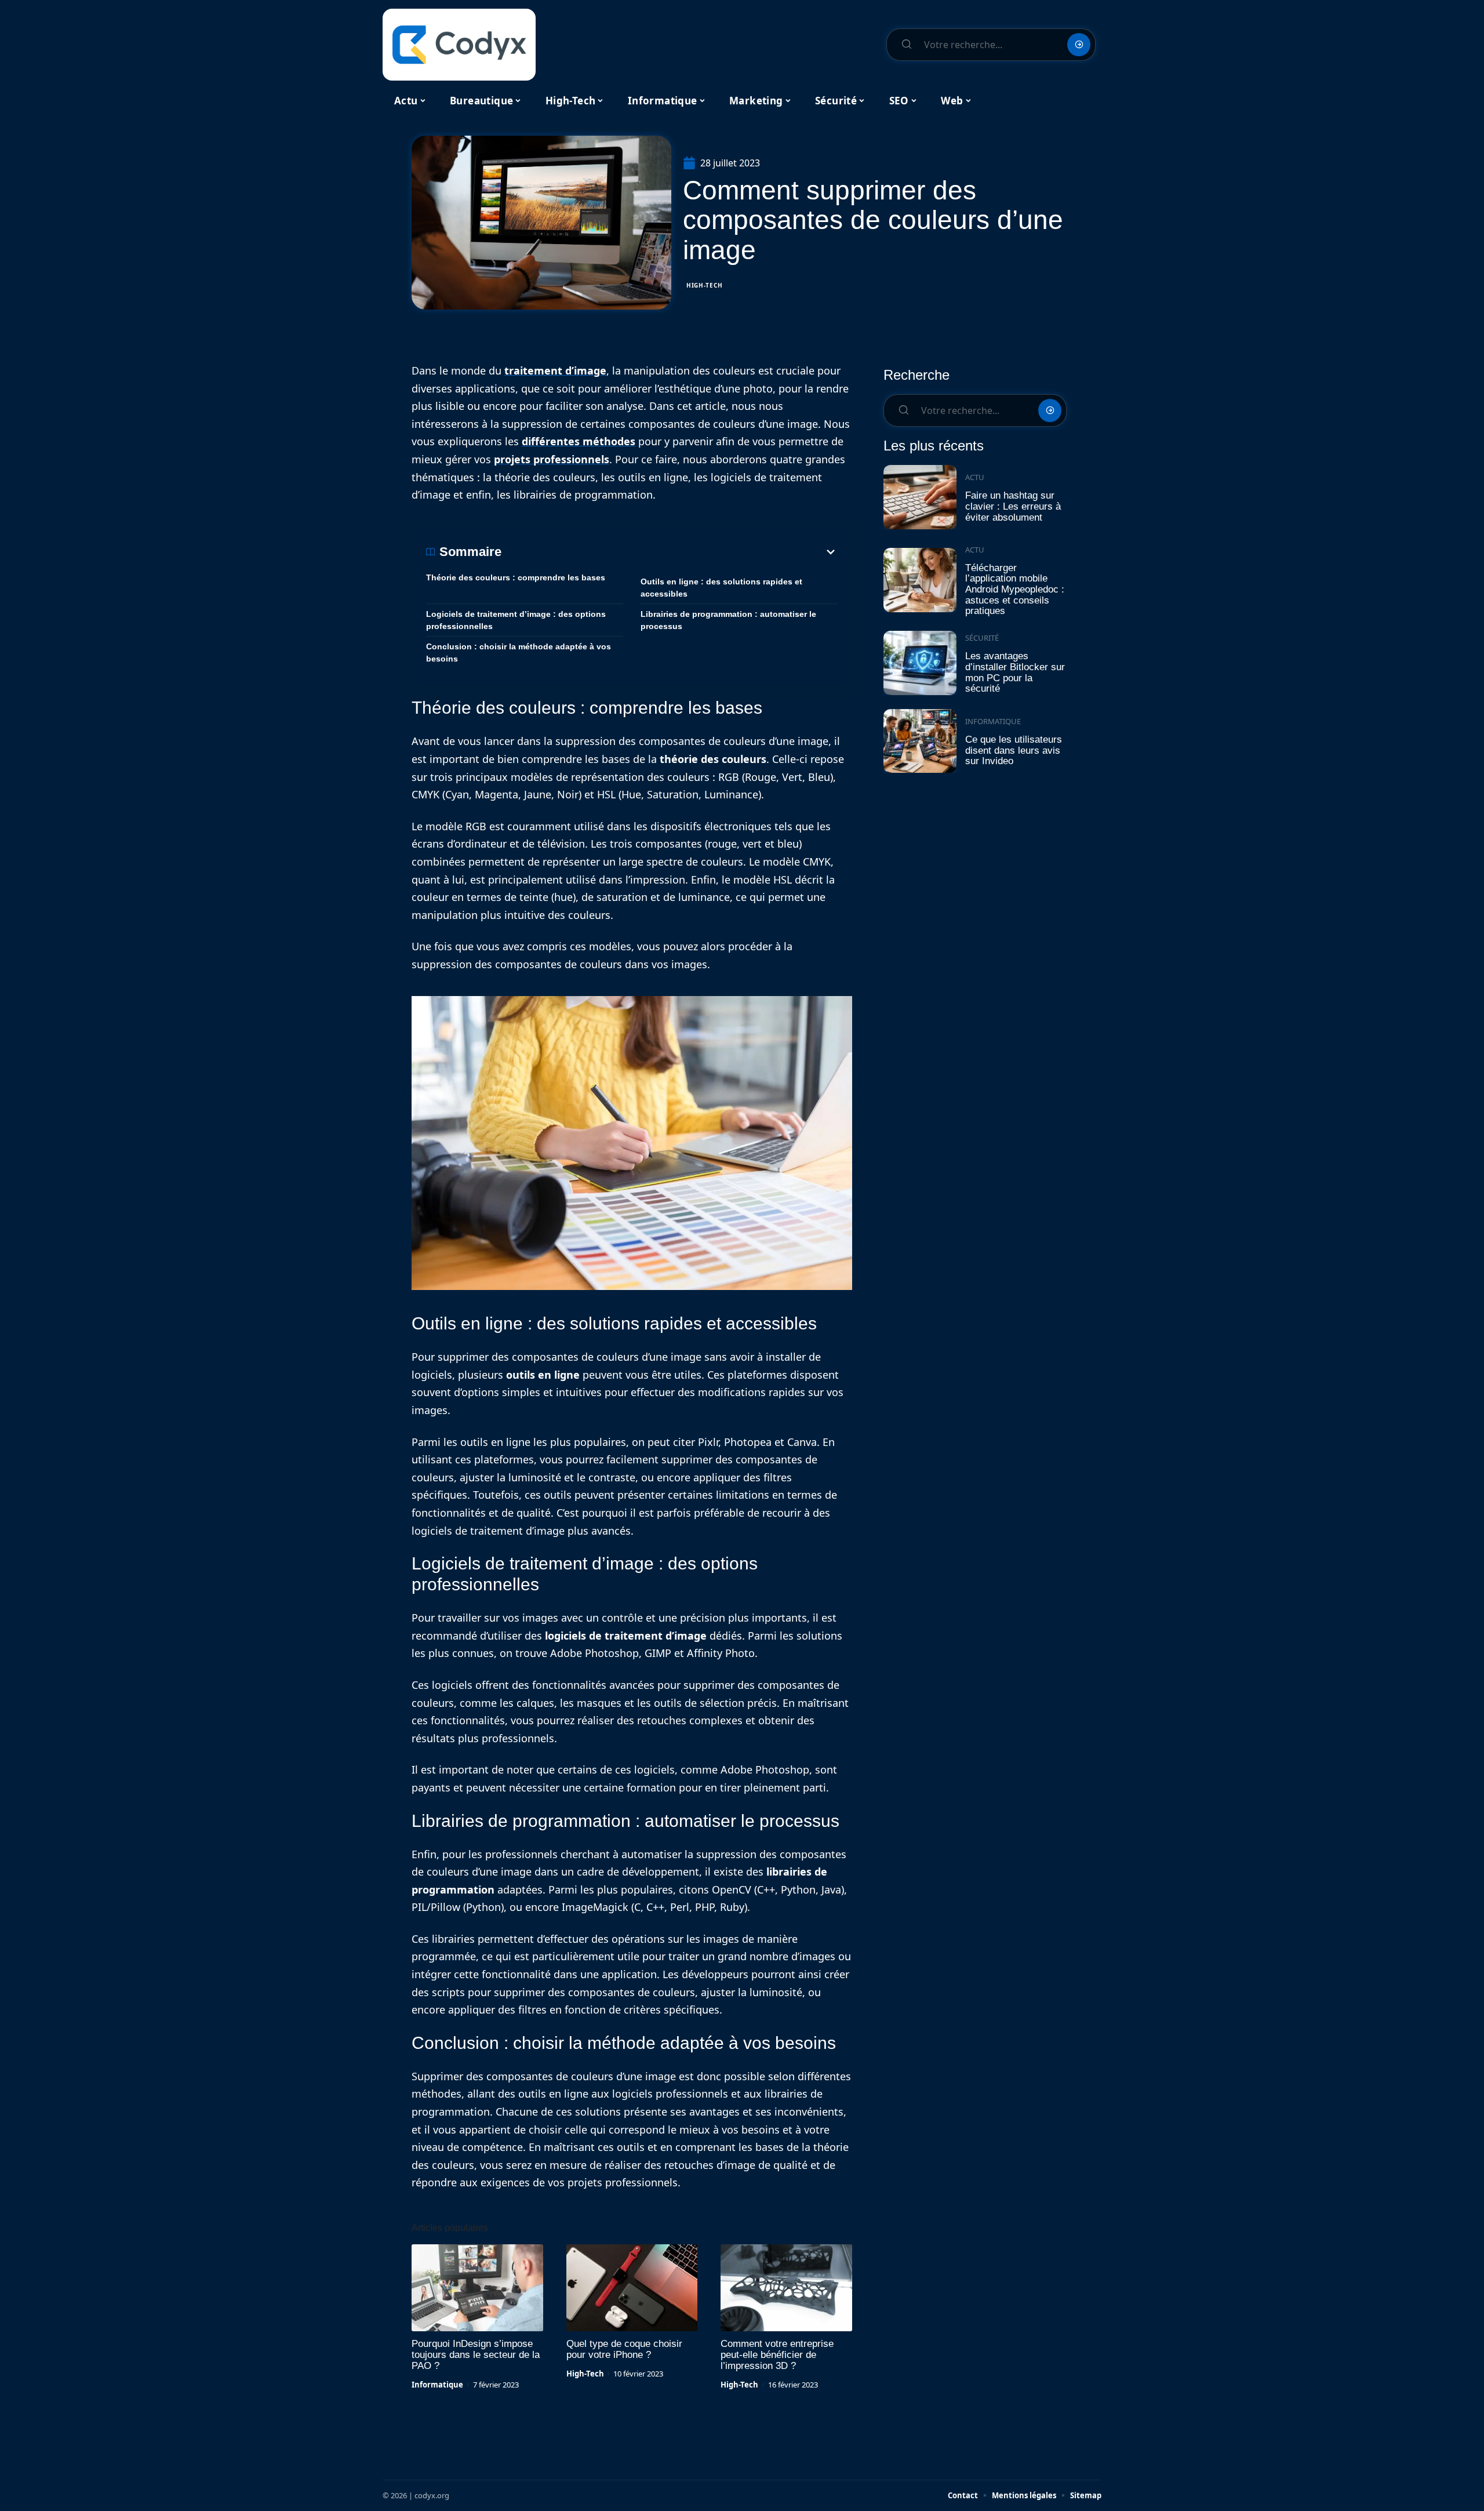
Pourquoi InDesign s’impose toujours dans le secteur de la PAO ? (476, 2355)
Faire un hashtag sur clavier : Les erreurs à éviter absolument (1013, 506)
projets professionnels (552, 459)
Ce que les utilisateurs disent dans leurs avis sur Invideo (1014, 750)
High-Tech (704, 285)
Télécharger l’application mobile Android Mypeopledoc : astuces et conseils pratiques (1015, 590)
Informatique (437, 2385)
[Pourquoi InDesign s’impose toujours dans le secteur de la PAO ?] (477, 2288)
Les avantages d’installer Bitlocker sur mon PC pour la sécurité (1015, 672)
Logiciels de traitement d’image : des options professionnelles (516, 620)
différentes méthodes (579, 441)
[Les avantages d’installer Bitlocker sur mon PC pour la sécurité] (920, 663)
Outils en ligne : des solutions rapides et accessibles (721, 588)
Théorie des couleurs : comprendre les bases (516, 577)
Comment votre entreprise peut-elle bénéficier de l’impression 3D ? (777, 2355)
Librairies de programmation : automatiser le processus (728, 620)
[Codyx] (459, 45)
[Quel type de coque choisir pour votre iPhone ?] (632, 2288)
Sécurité (982, 638)
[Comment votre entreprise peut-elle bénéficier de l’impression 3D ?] (786, 2288)
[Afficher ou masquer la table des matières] (670, 552)
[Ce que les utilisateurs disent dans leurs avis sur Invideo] (920, 741)
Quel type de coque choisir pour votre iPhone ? (624, 2349)
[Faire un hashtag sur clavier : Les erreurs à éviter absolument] (920, 497)
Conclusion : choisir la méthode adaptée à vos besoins (519, 653)
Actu (975, 477)
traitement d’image (555, 370)
